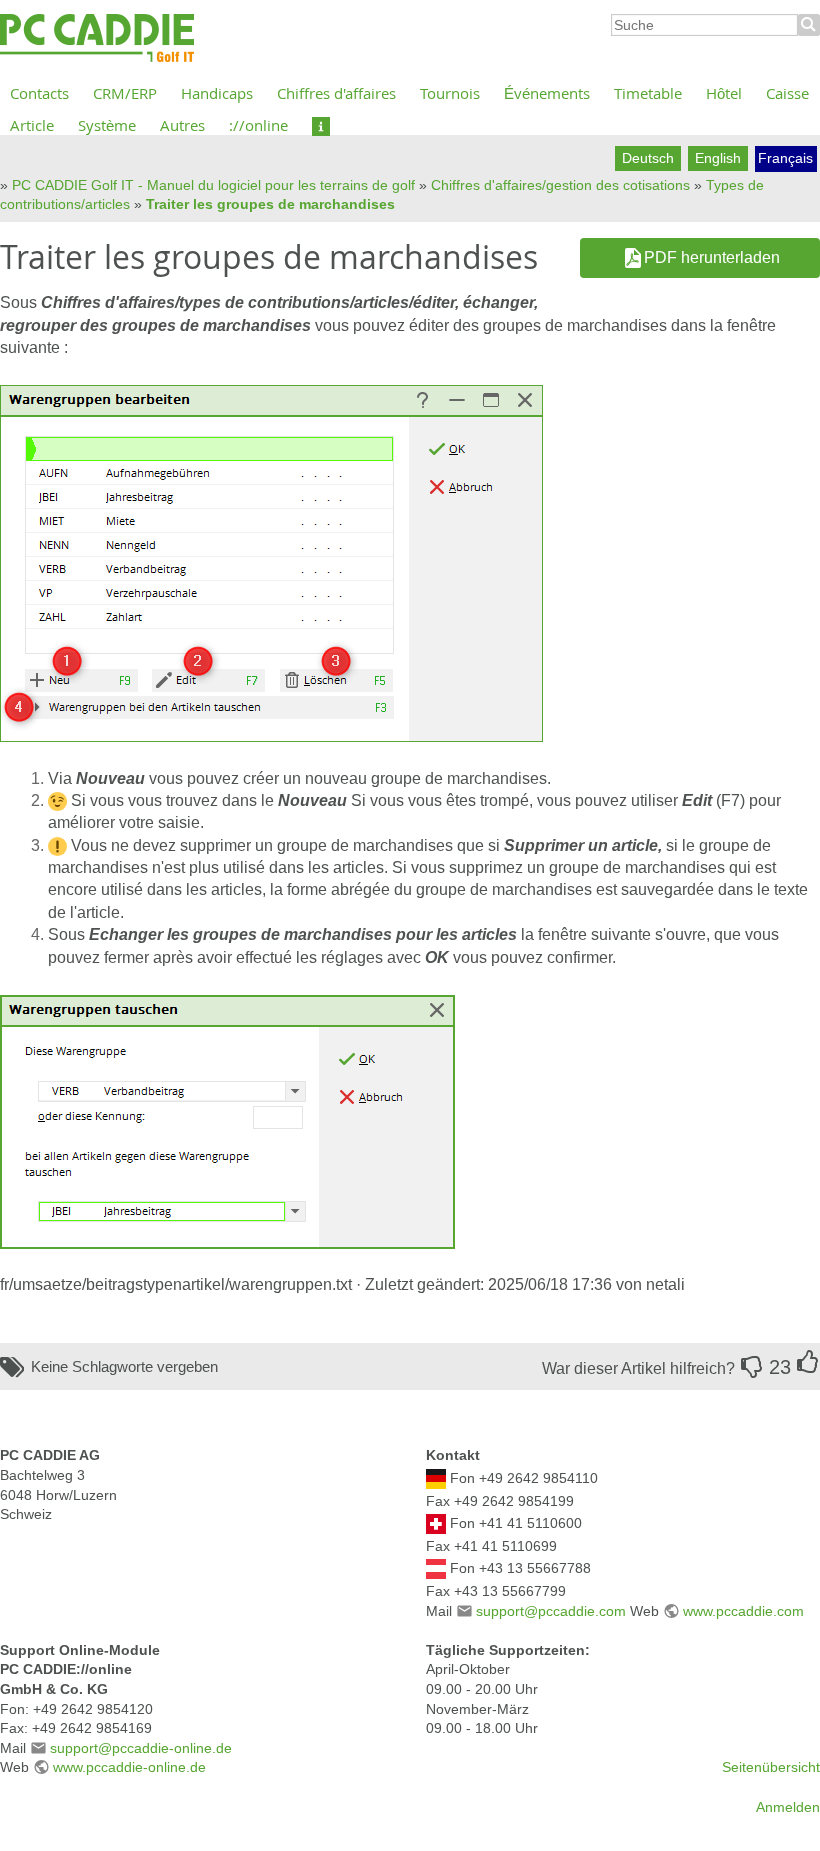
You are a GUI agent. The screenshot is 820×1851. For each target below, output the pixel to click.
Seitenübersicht (771, 1767)
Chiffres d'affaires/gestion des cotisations (560, 185)
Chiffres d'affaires (336, 93)
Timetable (648, 93)
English (718, 158)
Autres (182, 125)
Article (32, 125)
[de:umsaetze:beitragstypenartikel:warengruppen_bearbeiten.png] (271, 562)
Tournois (450, 93)
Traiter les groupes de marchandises (270, 204)
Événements (547, 93)
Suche (809, 25)
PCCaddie (97, 39)
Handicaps (217, 93)
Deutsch (648, 158)
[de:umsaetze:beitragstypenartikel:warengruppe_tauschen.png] (227, 1120)
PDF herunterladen (712, 257)
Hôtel (724, 93)
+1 (808, 1362)
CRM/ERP (125, 93)
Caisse (787, 93)
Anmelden (788, 1807)
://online (258, 125)
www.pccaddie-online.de (129, 1767)
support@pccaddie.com (551, 1611)
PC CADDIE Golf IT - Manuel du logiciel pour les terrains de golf (213, 185)
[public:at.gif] (436, 1568)
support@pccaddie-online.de (141, 1748)
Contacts (39, 93)
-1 (752, 1367)
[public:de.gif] (436, 1478)
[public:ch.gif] (436, 1523)
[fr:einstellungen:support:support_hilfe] (321, 125)
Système (107, 125)
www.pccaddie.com (743, 1611)
